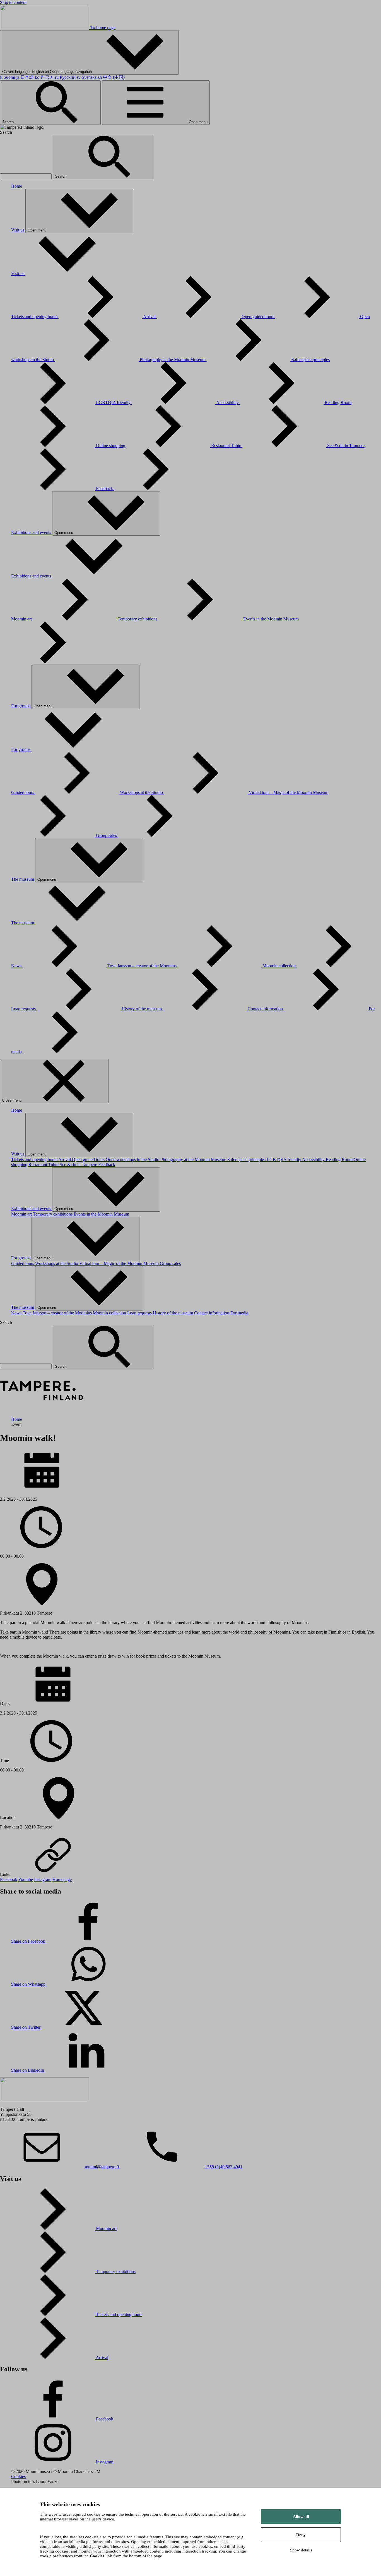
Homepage (62, 1879)
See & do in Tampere (79, 1165)
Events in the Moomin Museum (101, 1214)
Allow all (301, 2517)
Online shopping (111, 446)
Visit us (18, 230)
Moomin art (22, 619)
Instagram (43, 1879)
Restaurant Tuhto (227, 446)
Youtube (26, 1879)
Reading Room (340, 1160)
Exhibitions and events (32, 532)
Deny (301, 2535)
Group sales (107, 835)
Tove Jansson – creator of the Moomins (143, 966)
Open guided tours (258, 317)
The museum (23, 879)
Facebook (9, 1879)
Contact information (266, 1009)
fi (8, 77)
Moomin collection (280, 966)
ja (25, 77)
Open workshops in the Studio (133, 1160)
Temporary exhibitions (138, 619)
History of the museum (142, 1009)
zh (111, 77)
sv (87, 77)
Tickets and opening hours (35, 317)
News (17, 966)
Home (17, 186)
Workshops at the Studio (142, 792)
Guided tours (23, 792)
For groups (21, 706)
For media (239, 1313)
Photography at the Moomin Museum (173, 360)
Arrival (150, 317)
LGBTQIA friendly (114, 403)
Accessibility (228, 403)
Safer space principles (247, 1160)
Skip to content (13, 2)
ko (44, 77)
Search (9, 122)
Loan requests (24, 1009)
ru (65, 77)
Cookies (18, 2476)
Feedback (105, 489)
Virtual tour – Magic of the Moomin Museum (120, 1263)
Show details (301, 2550)
